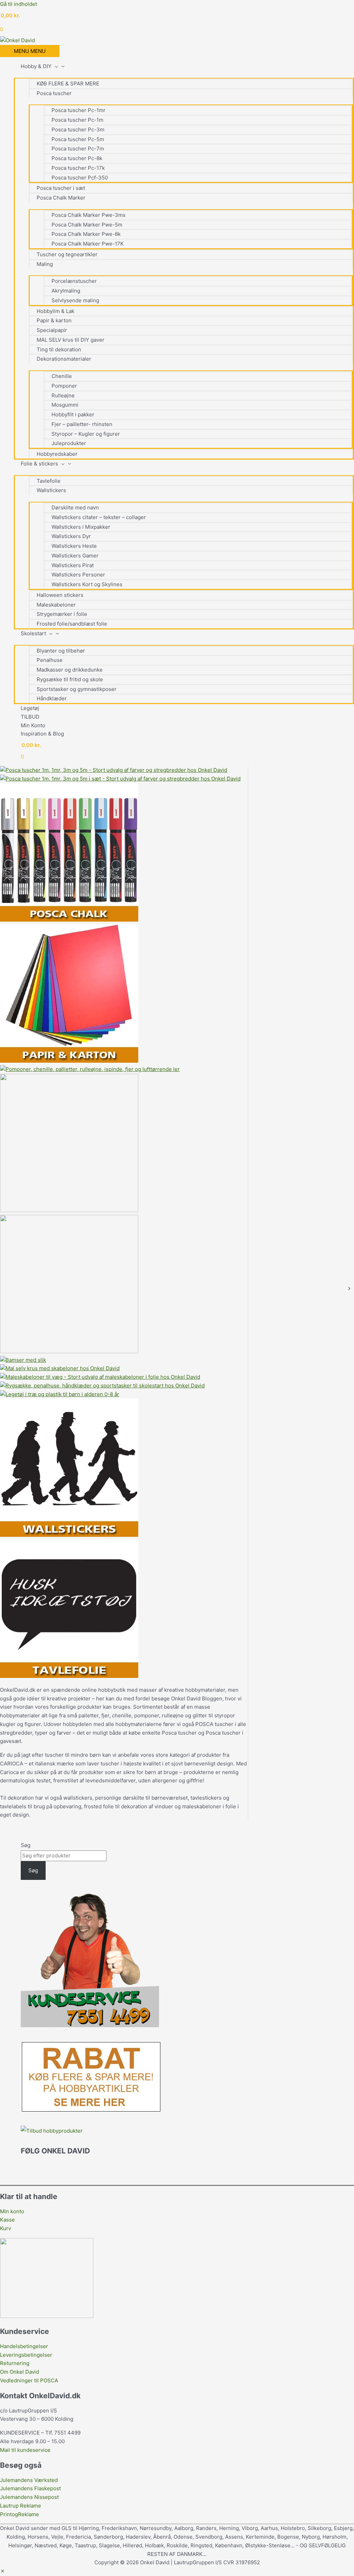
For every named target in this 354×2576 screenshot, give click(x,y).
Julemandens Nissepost (29, 2497)
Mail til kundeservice (25, 2450)
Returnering (15, 2363)
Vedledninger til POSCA (29, 2380)
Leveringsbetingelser (26, 2355)
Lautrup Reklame (21, 2506)
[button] (3, 2571)
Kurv (6, 2228)
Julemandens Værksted (29, 2480)
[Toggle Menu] (184, 74)
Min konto (12, 2211)
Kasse (7, 2220)
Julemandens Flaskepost (30, 2488)
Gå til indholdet (18, 4)
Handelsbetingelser (24, 2346)
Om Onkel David (20, 2372)
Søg (26, 1845)
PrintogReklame (20, 2514)
